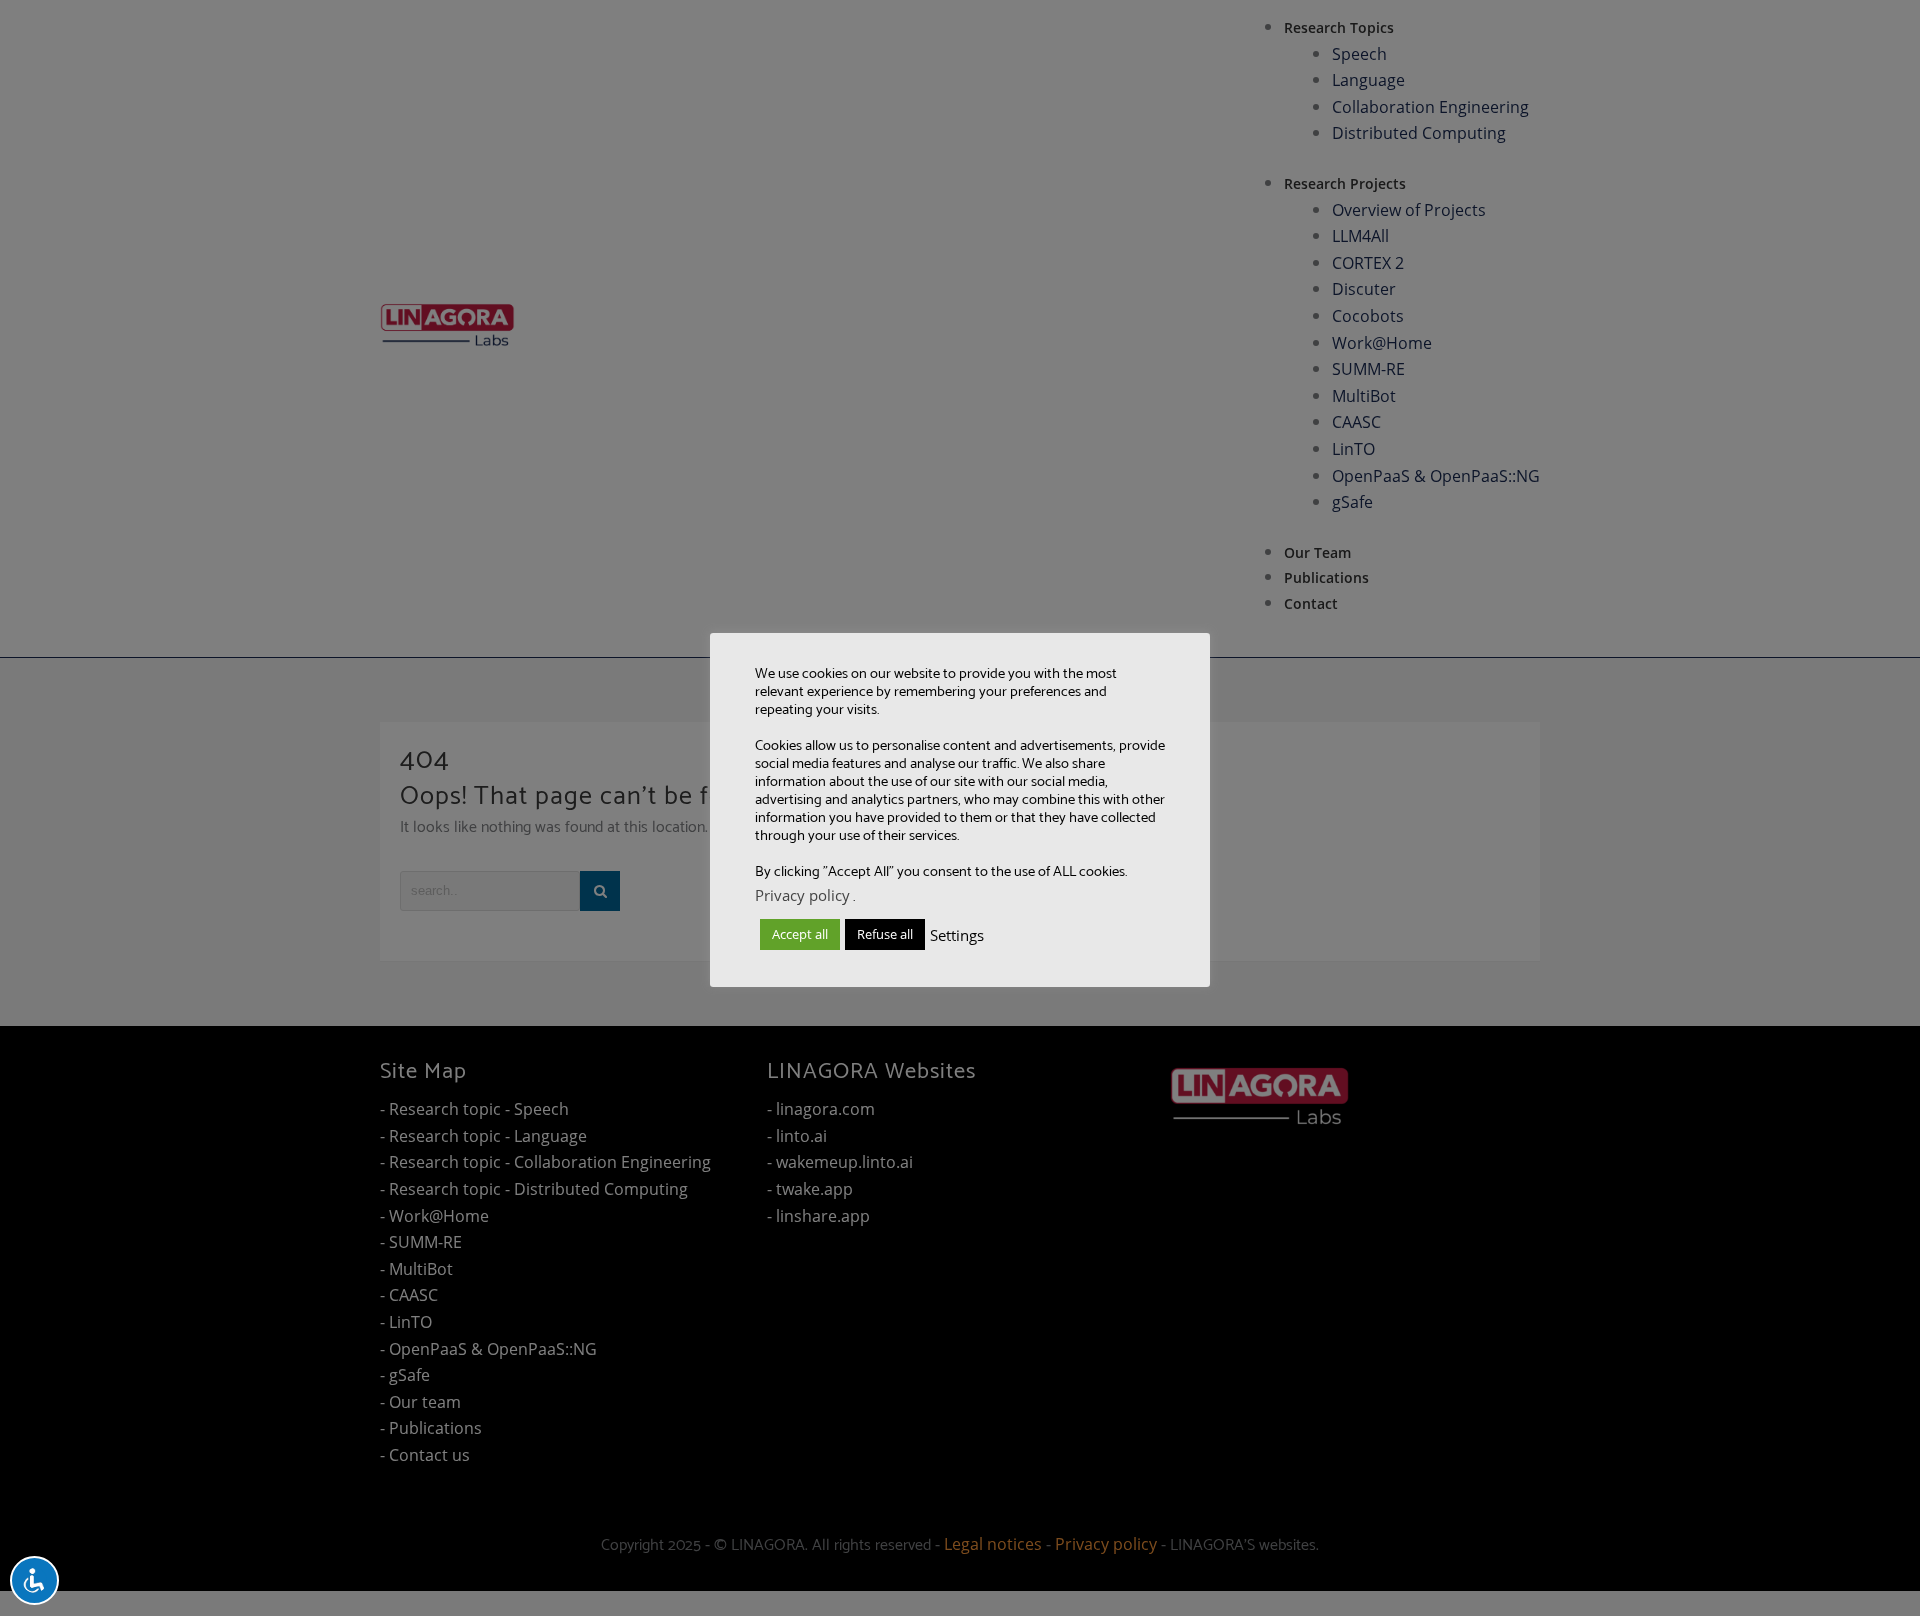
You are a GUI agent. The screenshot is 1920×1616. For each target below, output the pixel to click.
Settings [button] (957, 935)
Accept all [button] (800, 934)
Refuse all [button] (885, 934)
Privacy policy (802, 895)
